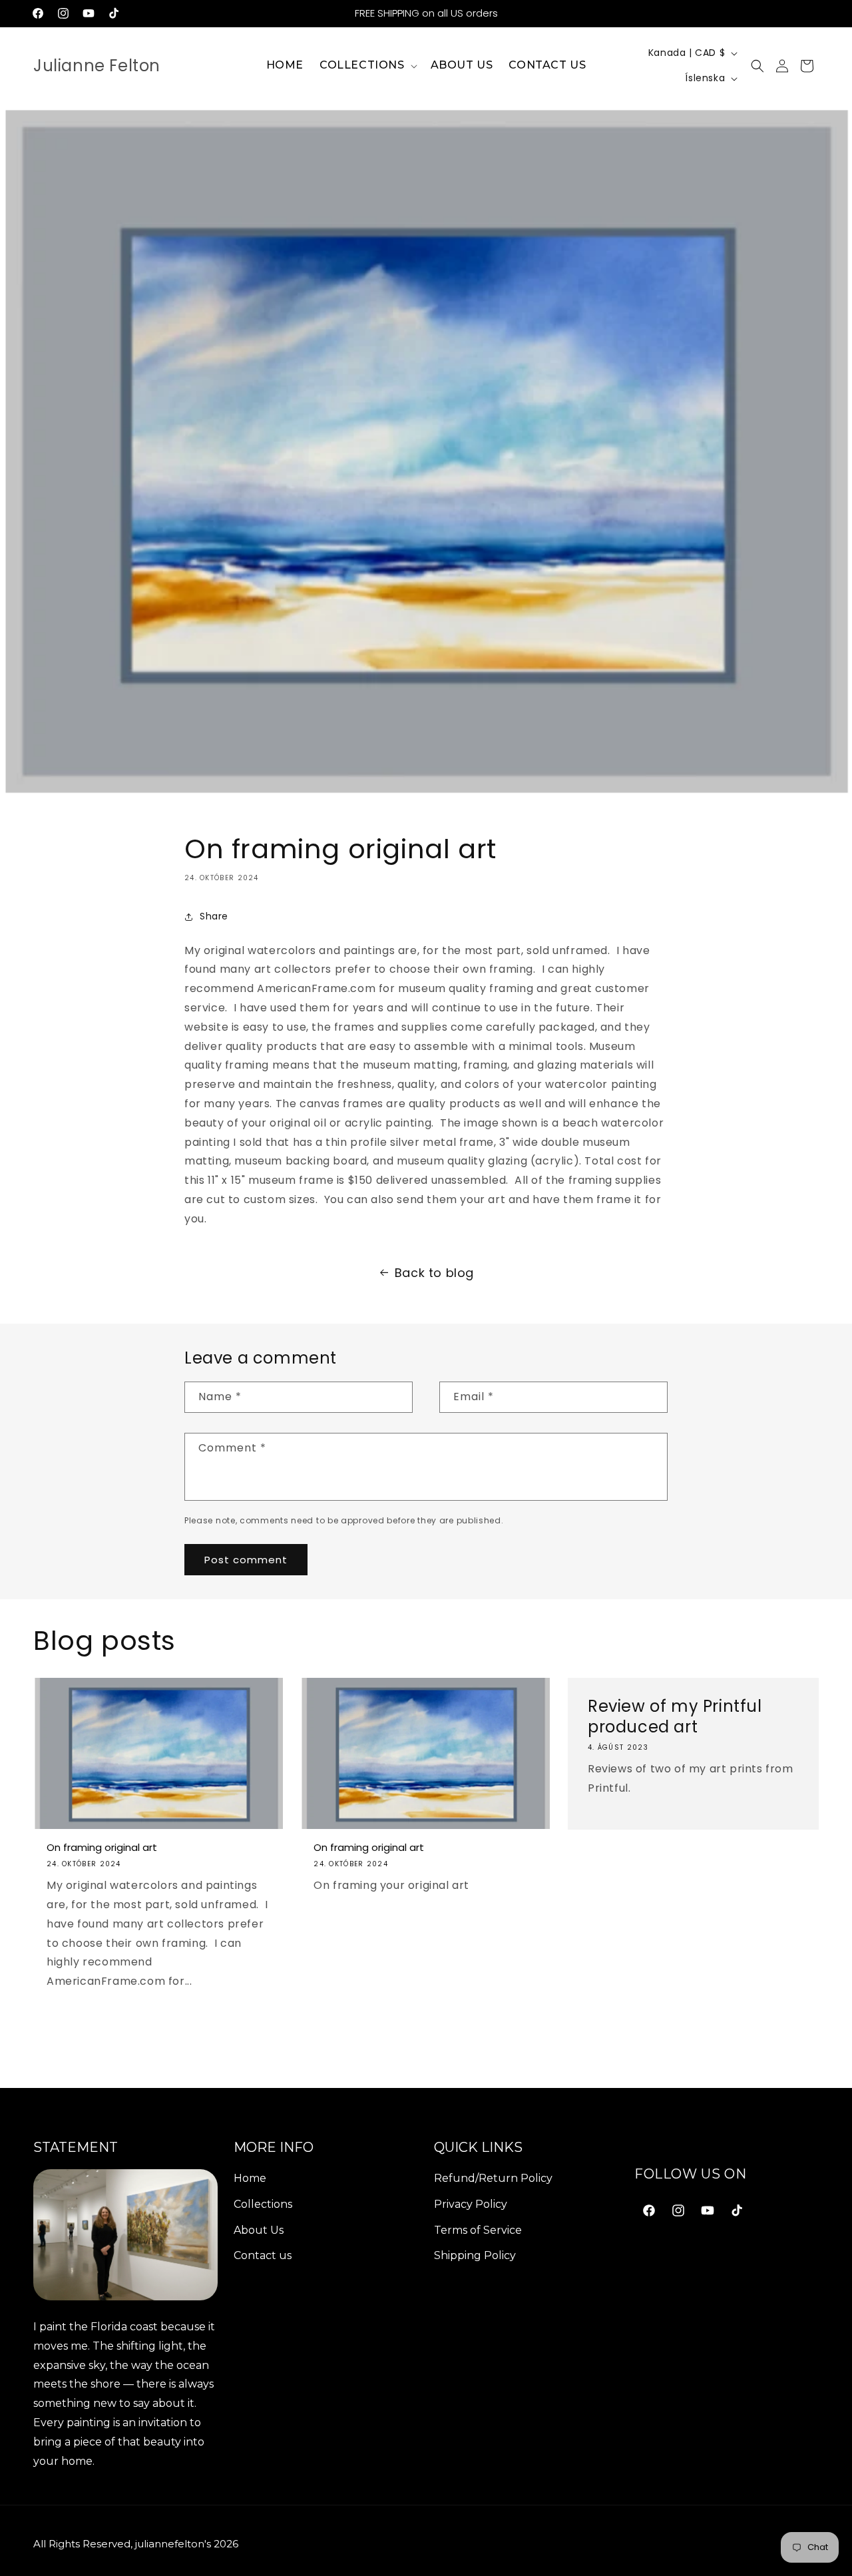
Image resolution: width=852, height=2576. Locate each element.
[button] (367, 66)
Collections (263, 2204)
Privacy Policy (471, 2204)
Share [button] (214, 916)
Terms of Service (478, 2230)
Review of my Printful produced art (675, 1716)
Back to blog (434, 1273)
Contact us (263, 2256)
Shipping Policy (475, 2256)
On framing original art (102, 1848)
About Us (259, 2230)
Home (250, 2178)
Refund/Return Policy (493, 2178)
